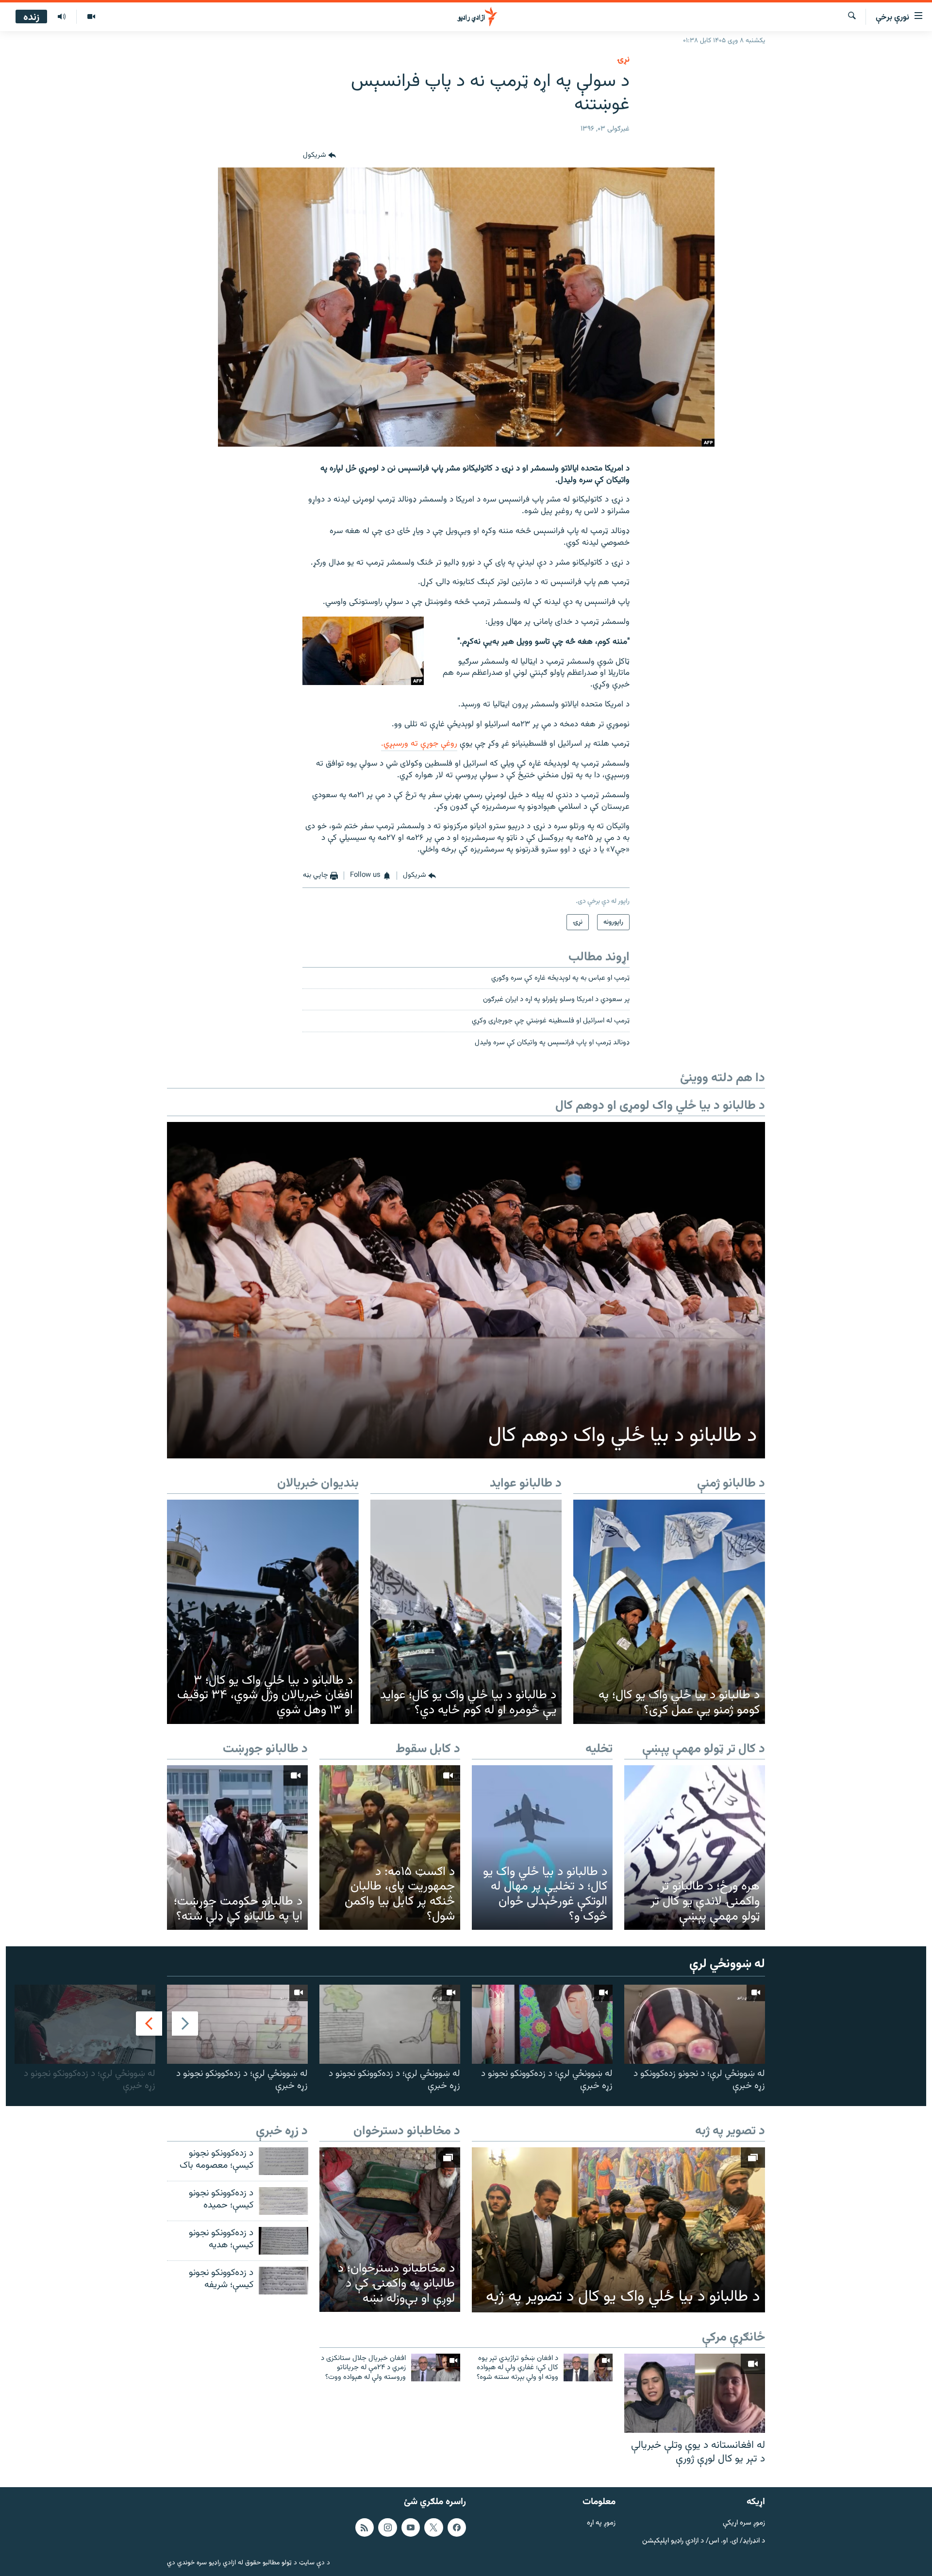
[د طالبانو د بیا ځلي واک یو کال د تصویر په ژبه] (618, 2230)
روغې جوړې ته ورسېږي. (419, 744)
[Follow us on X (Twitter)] (433, 2527)
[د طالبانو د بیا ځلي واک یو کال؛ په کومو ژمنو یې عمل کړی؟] (669, 1612)
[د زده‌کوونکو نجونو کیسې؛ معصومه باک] (283, 2161)
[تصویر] (91, 17)
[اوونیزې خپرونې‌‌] (62, 17)
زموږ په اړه (601, 2523)
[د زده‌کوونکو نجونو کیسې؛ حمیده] (283, 2201)
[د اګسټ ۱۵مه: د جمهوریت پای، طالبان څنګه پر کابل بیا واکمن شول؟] (390, 1848)
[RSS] (365, 2527)
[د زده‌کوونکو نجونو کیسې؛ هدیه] (283, 2241)
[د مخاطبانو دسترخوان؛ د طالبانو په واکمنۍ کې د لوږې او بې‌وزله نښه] (390, 2230)
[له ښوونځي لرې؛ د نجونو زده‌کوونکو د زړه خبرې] (695, 2024)
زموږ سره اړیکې (744, 2523)
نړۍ (623, 60)
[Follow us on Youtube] (411, 2527)
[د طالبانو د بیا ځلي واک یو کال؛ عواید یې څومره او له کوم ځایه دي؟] (466, 1612)
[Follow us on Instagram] (387, 2527)
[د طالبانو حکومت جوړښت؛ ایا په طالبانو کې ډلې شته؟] (237, 1848)
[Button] (319, 156)
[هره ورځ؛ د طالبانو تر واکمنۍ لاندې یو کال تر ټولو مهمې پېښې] (695, 1848)
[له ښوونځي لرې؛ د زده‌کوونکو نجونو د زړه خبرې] (542, 2024)
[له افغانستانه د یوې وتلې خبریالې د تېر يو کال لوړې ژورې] (695, 2393)
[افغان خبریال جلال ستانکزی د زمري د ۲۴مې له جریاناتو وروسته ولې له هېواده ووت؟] (436, 2367)
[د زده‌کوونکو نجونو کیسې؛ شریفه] (283, 2281)
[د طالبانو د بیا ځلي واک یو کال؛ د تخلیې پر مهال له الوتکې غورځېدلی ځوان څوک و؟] (542, 1848)
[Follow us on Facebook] (457, 2527)
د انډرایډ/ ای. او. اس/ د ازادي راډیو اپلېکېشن (704, 2541)
